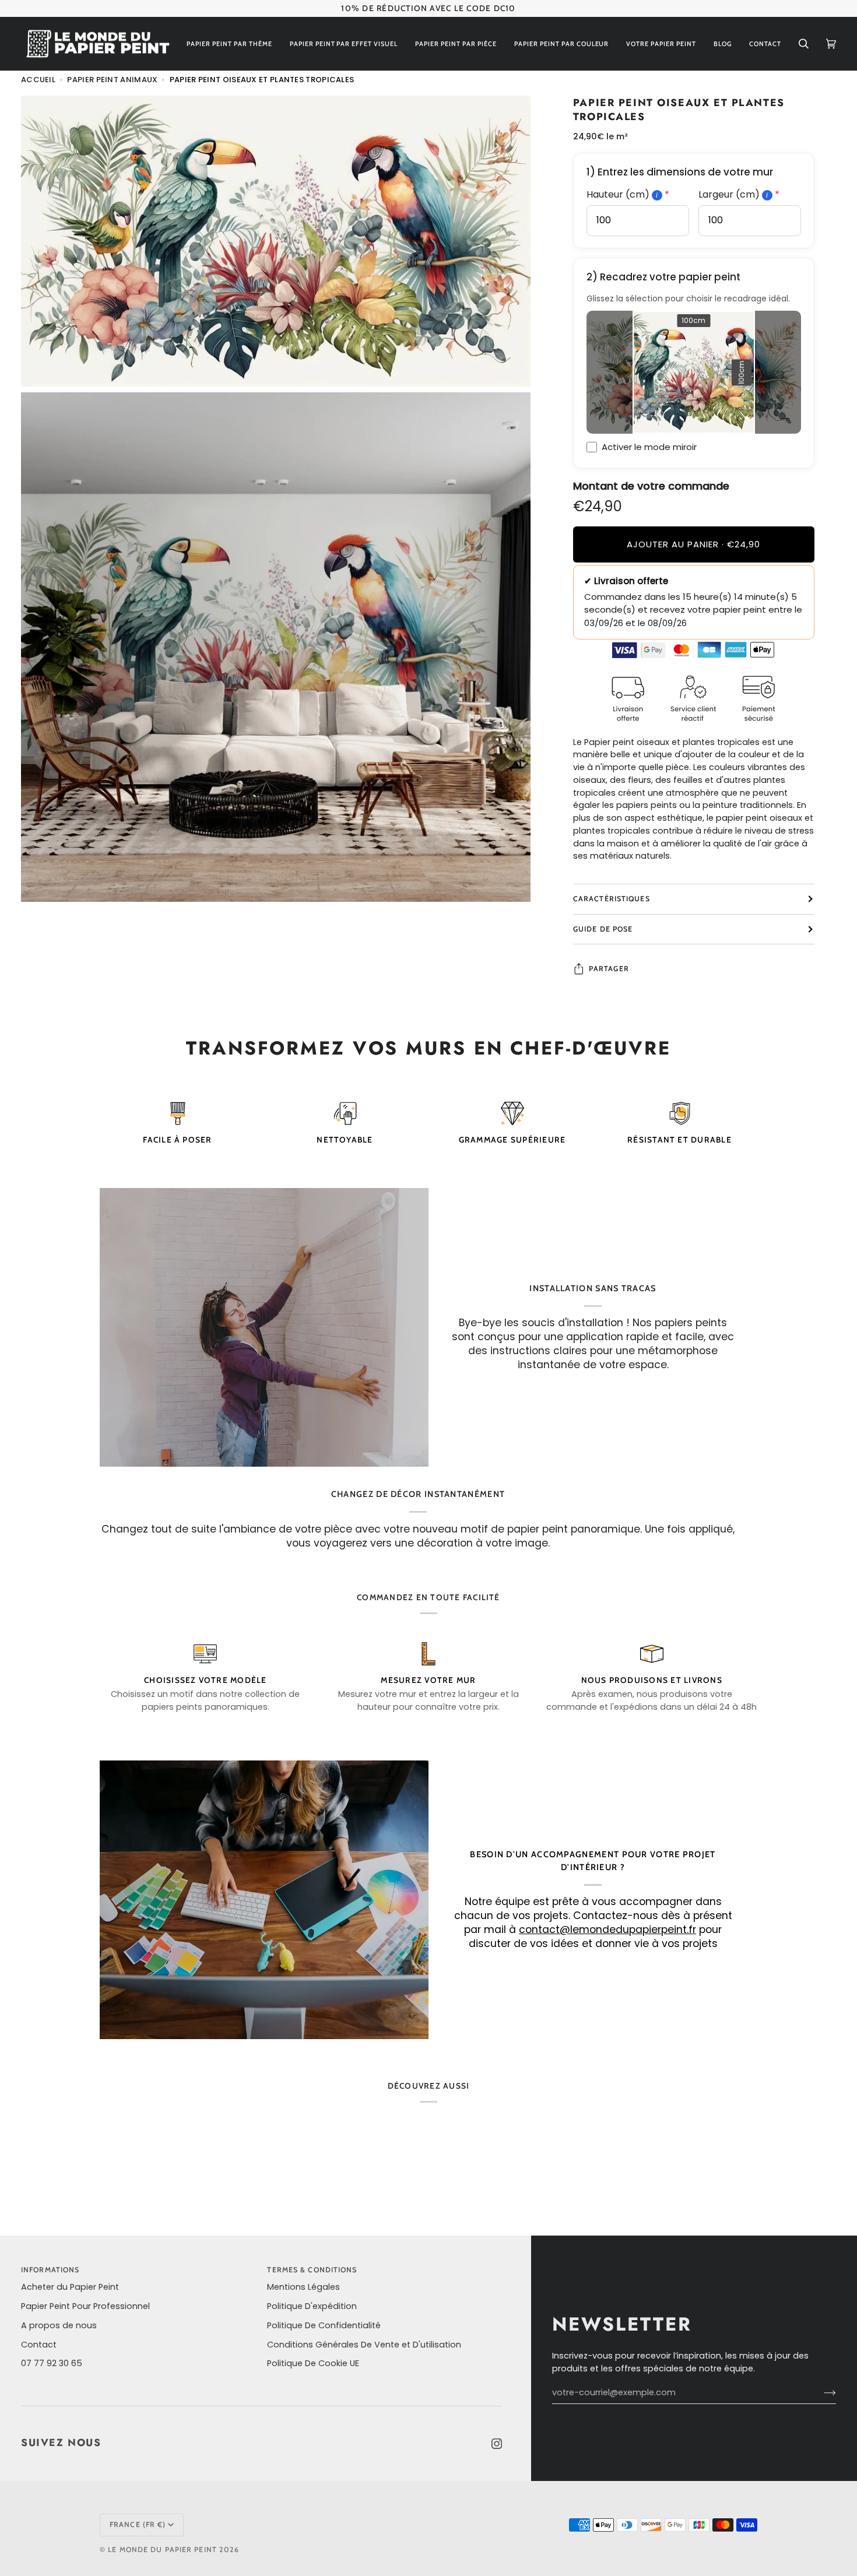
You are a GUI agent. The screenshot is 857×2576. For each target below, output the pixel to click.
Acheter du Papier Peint (70, 2287)
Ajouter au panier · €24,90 (693, 544)
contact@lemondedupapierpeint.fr (607, 1930)
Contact (39, 2345)
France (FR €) (138, 2524)
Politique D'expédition (312, 2306)
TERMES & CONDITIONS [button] (312, 2270)
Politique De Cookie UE (313, 2363)
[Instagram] (497, 2444)
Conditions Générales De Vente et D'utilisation (364, 2345)
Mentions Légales (303, 2287)
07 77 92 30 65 (52, 2363)
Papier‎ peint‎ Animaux (112, 80)
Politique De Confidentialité (324, 2325)
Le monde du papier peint (162, 2549)
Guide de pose (603, 929)
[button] (229, 44)
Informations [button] (50, 2270)
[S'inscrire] (821, 2393)
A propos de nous (59, 2325)
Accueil (38, 80)
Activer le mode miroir (649, 447)
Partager (609, 969)
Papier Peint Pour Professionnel (85, 2306)
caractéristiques (612, 899)
